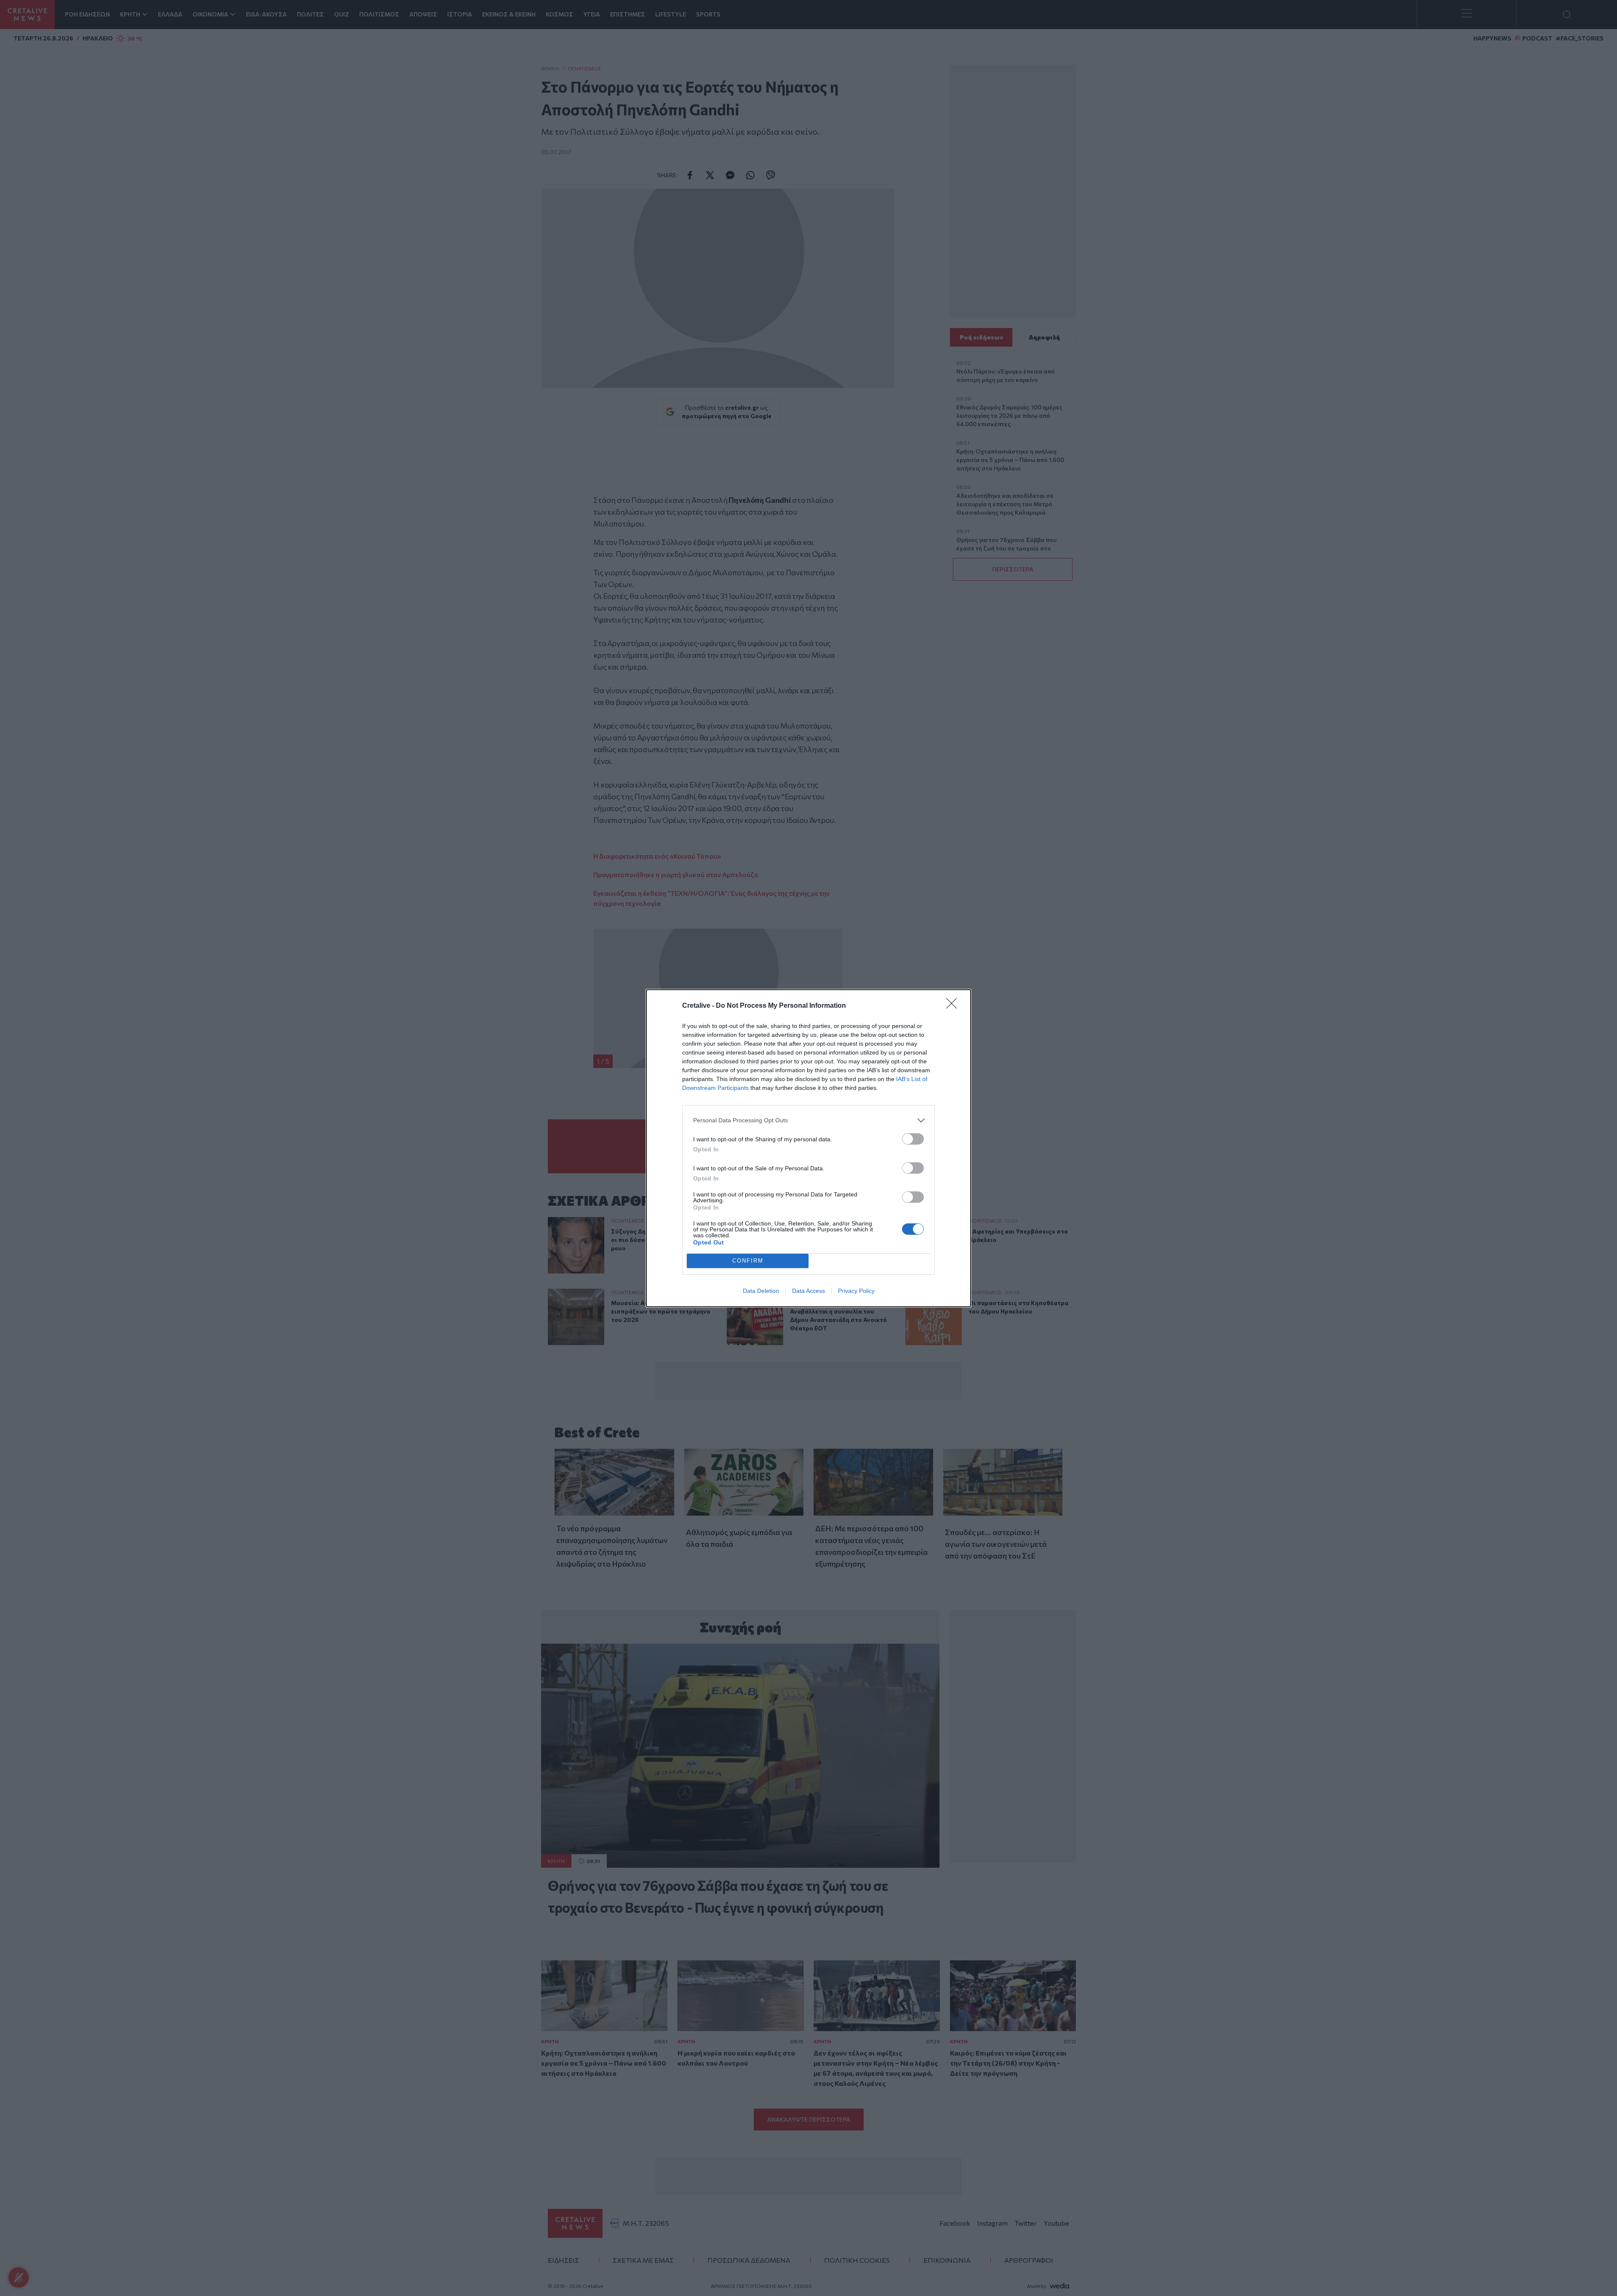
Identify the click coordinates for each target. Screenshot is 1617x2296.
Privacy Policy (856, 1291)
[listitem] (808, 1120)
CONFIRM (748, 1261)
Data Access (808, 1291)
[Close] (954, 1006)
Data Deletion (761, 1291)
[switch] (913, 1139)
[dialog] (808, 1148)
